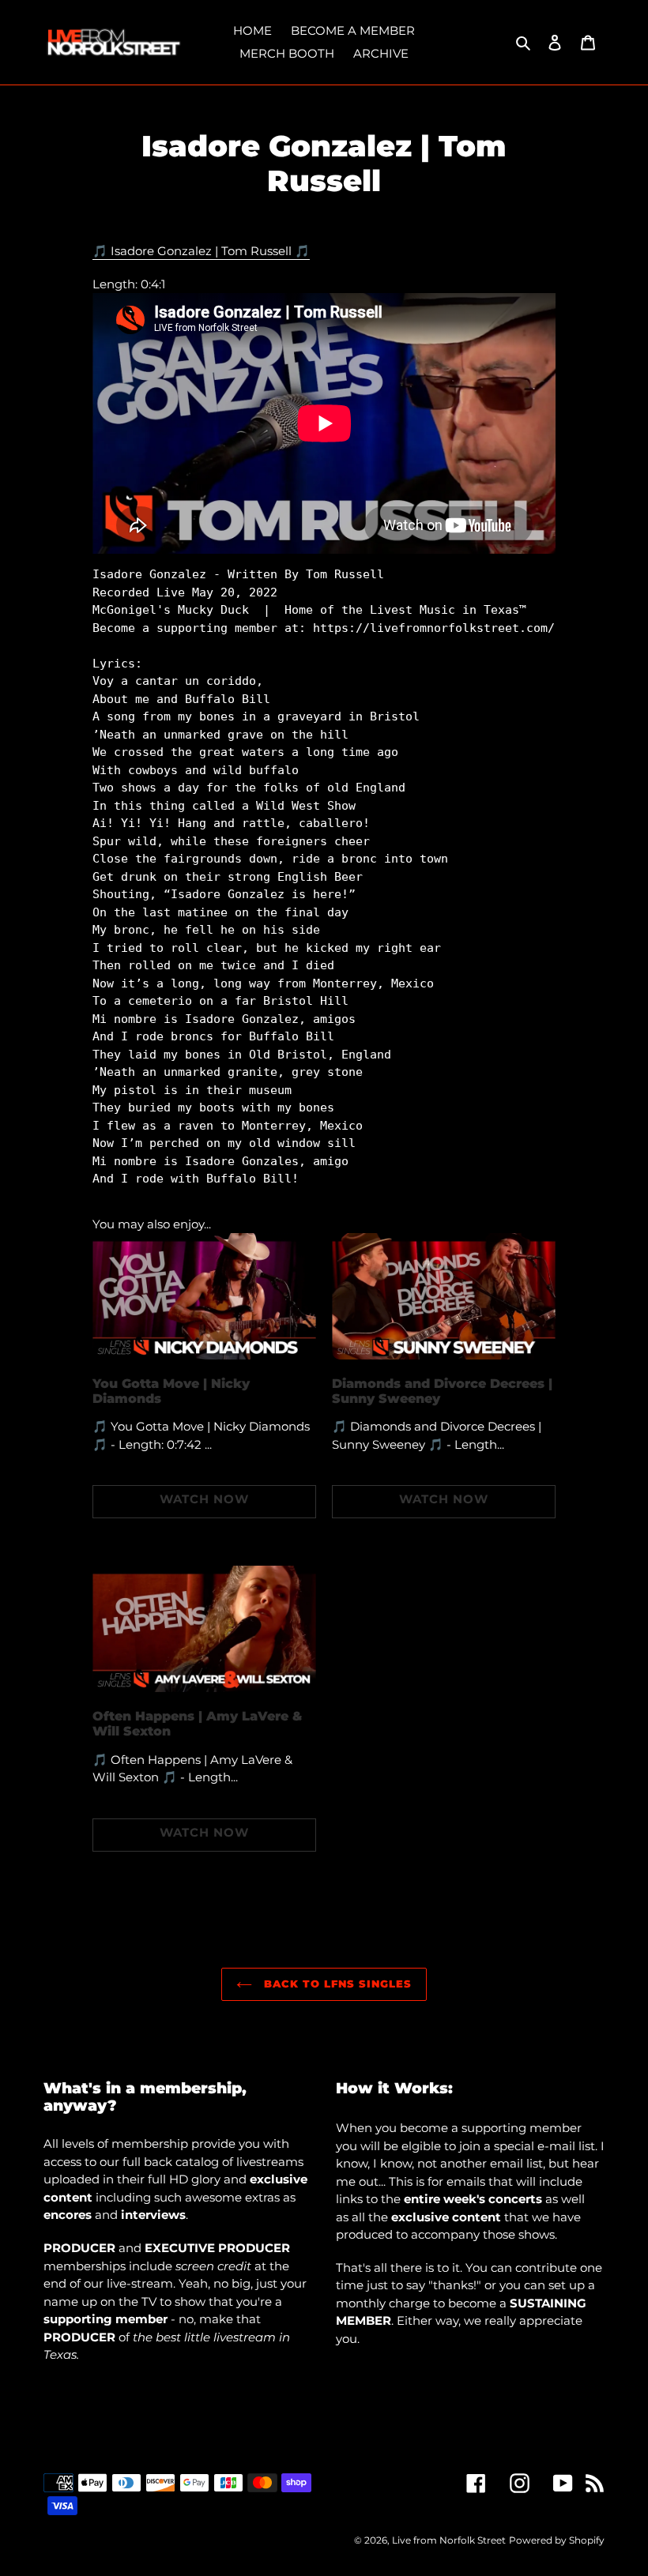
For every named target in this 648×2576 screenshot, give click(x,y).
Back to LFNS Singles (336, 1984)
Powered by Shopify (557, 2540)
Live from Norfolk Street (449, 2540)
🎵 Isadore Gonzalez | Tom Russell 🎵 (201, 251)
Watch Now (204, 1499)
